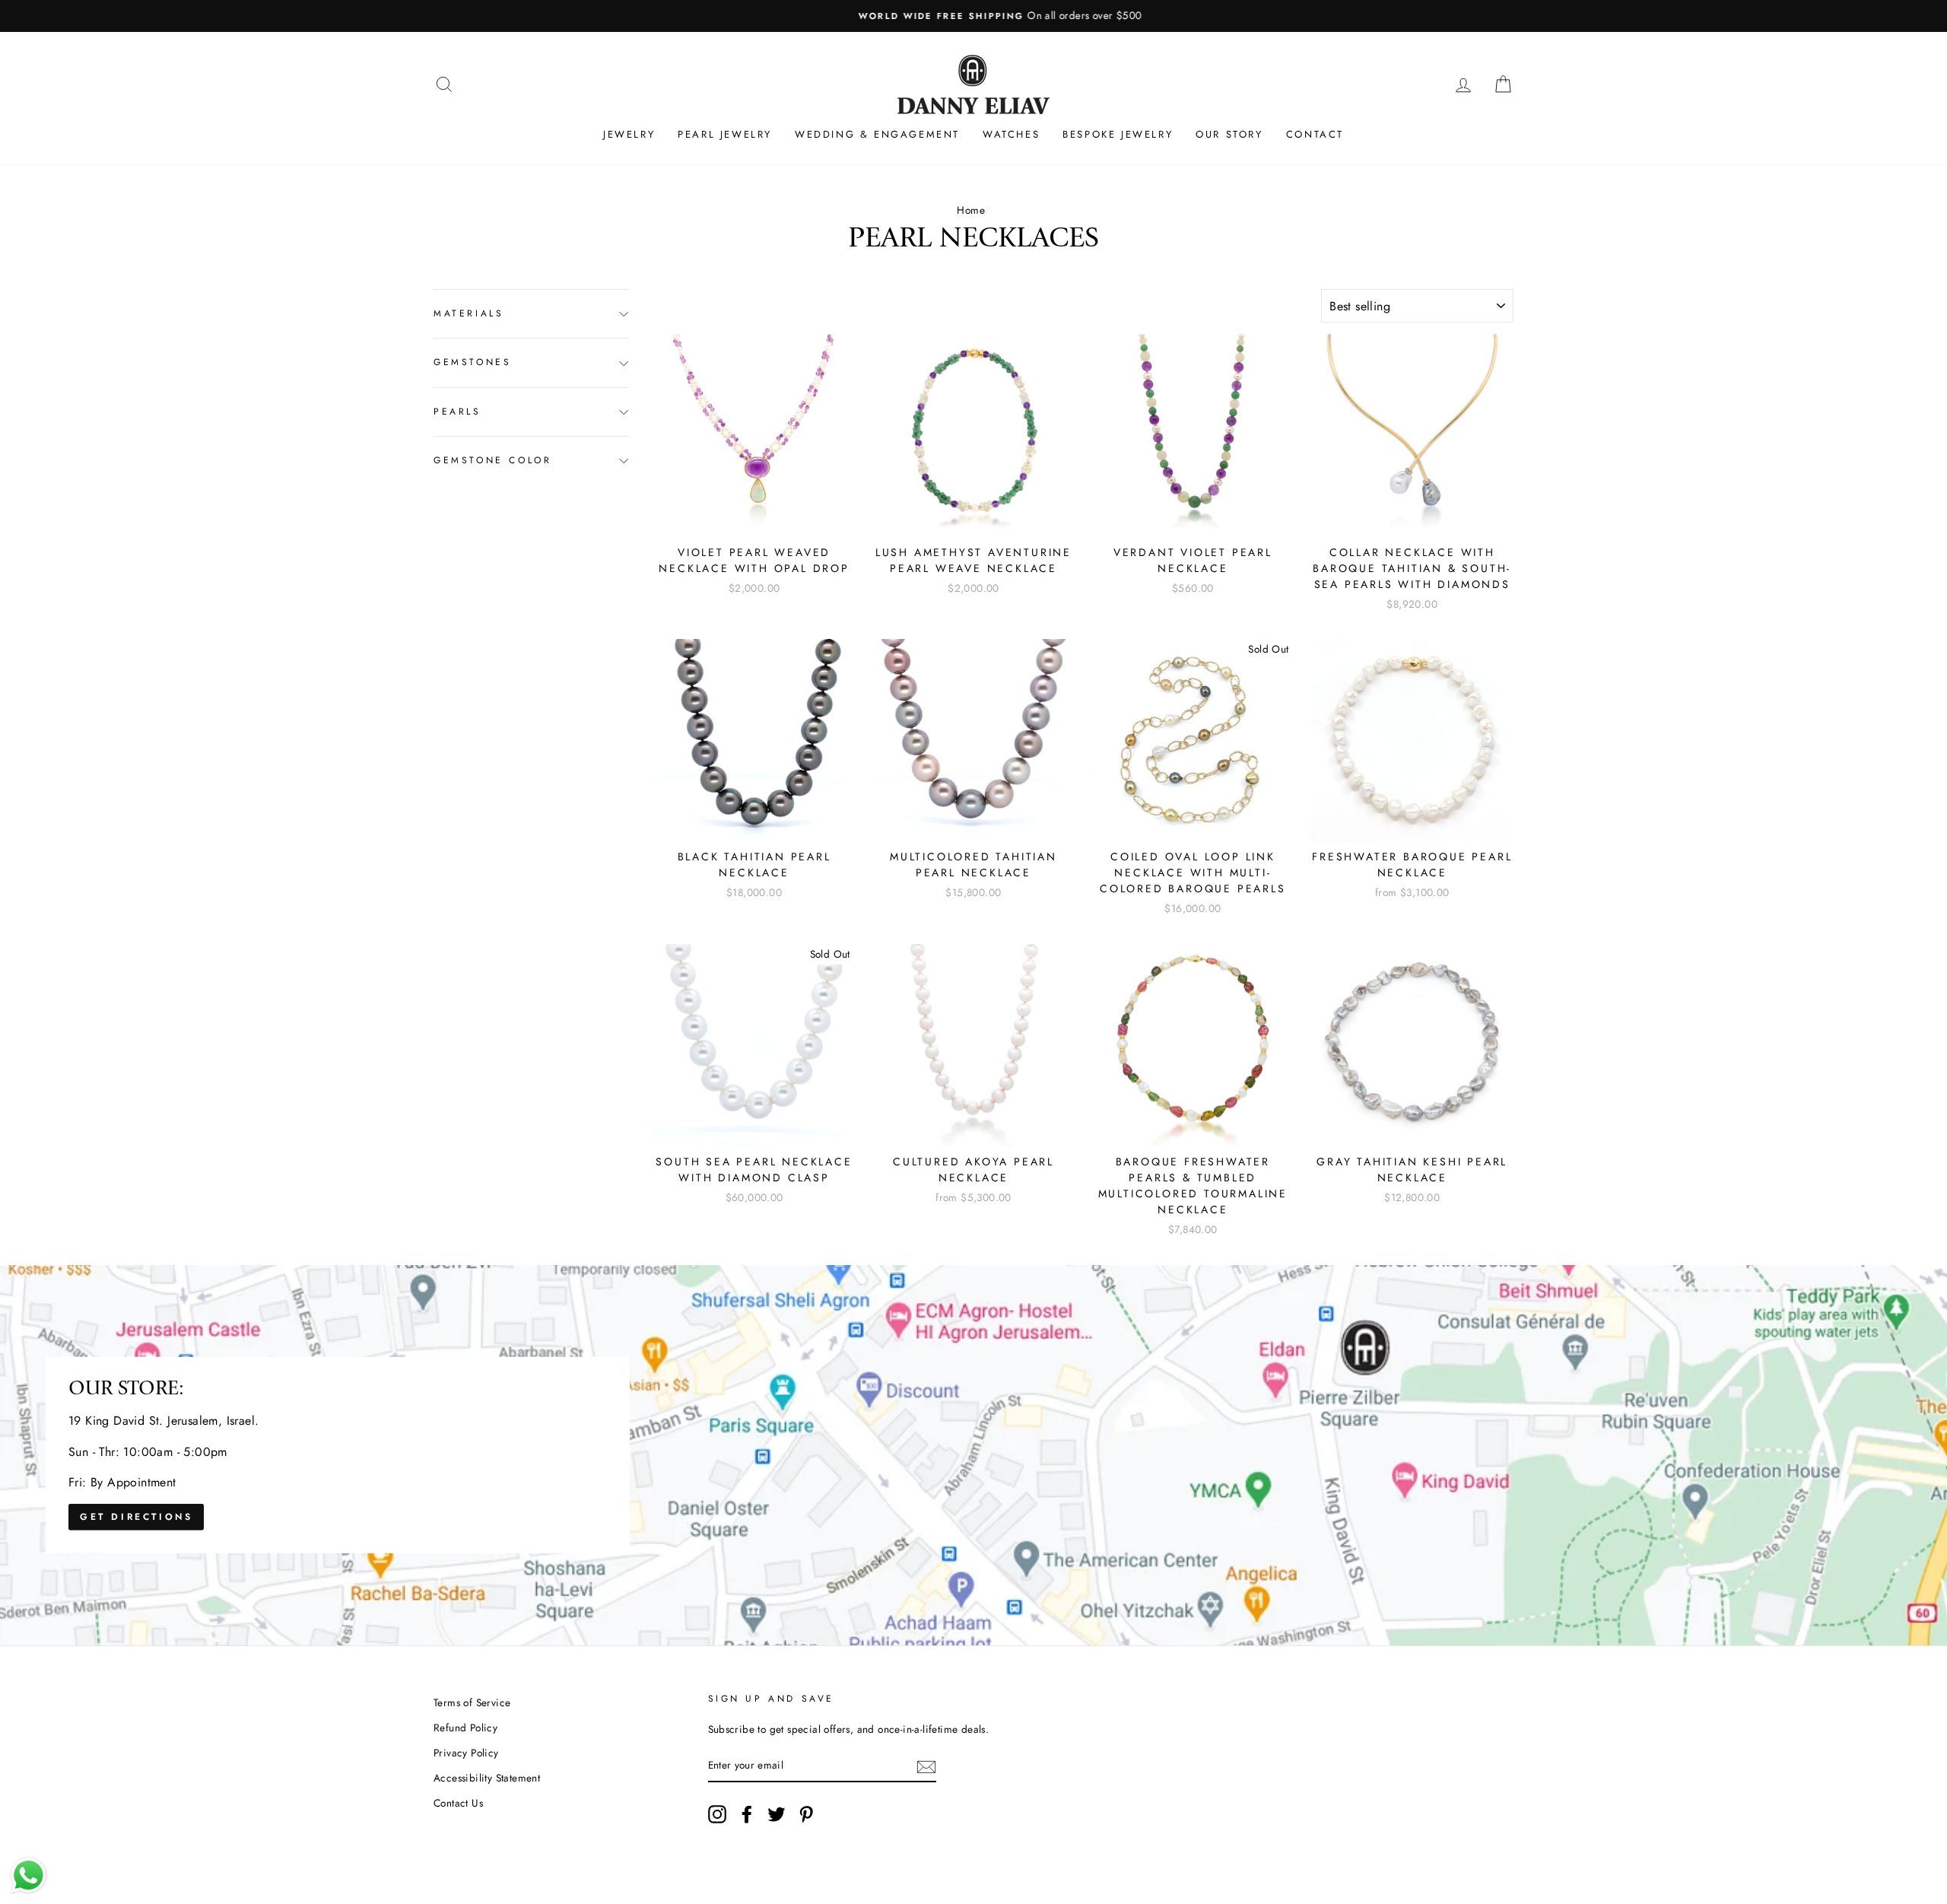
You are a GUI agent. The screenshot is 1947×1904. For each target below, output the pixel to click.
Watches (1011, 134)
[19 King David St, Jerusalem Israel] (973, 1455)
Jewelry (629, 134)
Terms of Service (472, 1702)
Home (970, 210)
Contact (1315, 134)
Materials (468, 313)
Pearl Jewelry (725, 134)
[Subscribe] (926, 1766)
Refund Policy (465, 1728)
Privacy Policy (466, 1753)
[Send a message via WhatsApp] (29, 1875)
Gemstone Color (492, 461)
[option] (973, 16)
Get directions (136, 1517)
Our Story (1229, 134)
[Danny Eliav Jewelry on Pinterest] (806, 1814)
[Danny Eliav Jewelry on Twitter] (777, 1814)
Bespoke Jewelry (1118, 134)
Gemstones (472, 363)
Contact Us (458, 1803)
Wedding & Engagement (877, 134)
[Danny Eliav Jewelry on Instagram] (717, 1814)
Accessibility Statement (487, 1778)
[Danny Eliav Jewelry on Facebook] (747, 1814)
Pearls (457, 412)
